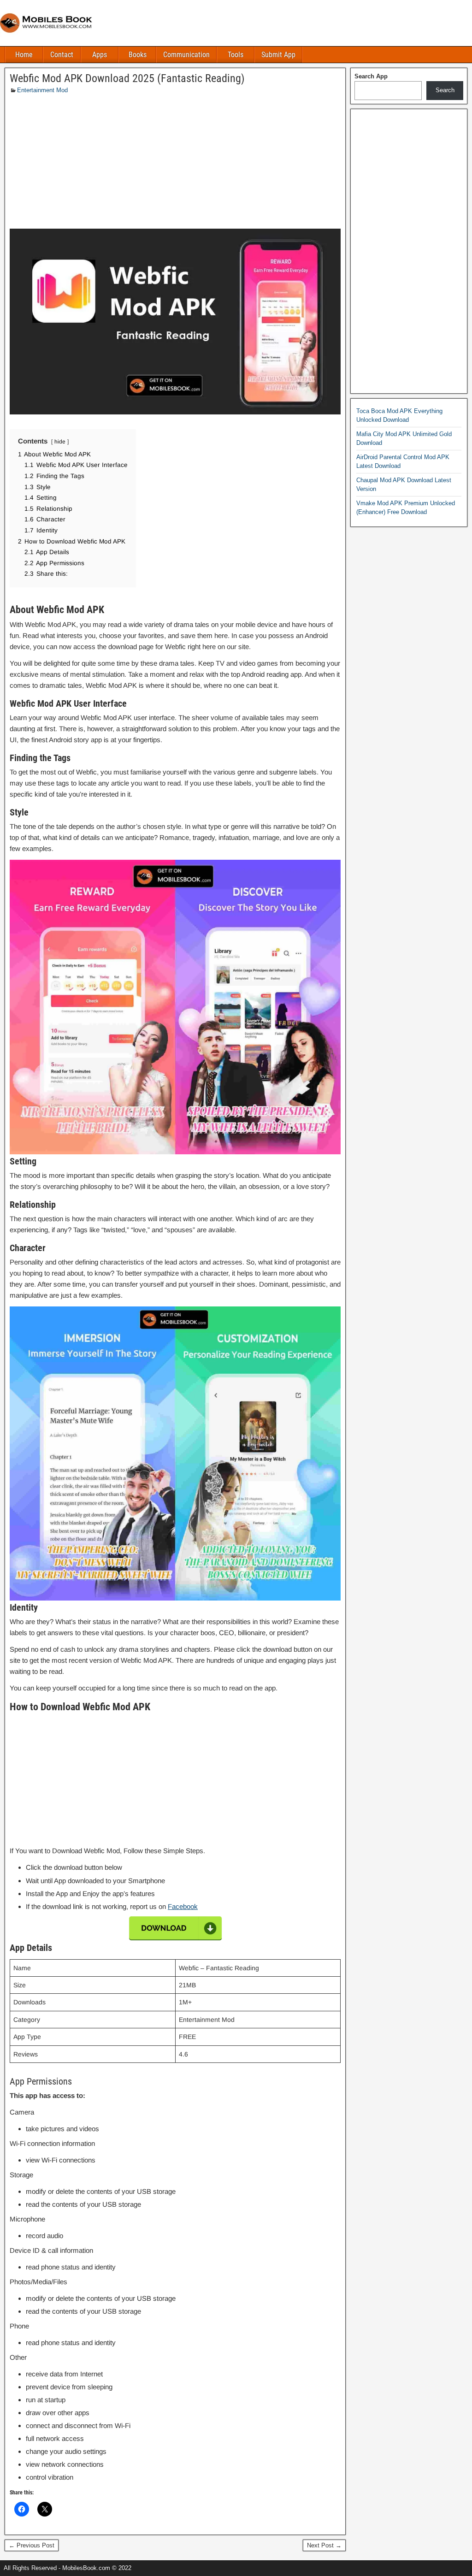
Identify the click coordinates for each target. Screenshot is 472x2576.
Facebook (183, 1906)
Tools (236, 55)
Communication (186, 55)
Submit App (278, 55)
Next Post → (324, 2545)
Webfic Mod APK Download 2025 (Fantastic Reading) (127, 78)
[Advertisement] (175, 164)
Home (24, 55)
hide (60, 442)
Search (445, 90)
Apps (100, 55)
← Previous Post (32, 2545)
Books (138, 55)
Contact (62, 55)
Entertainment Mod (42, 90)
